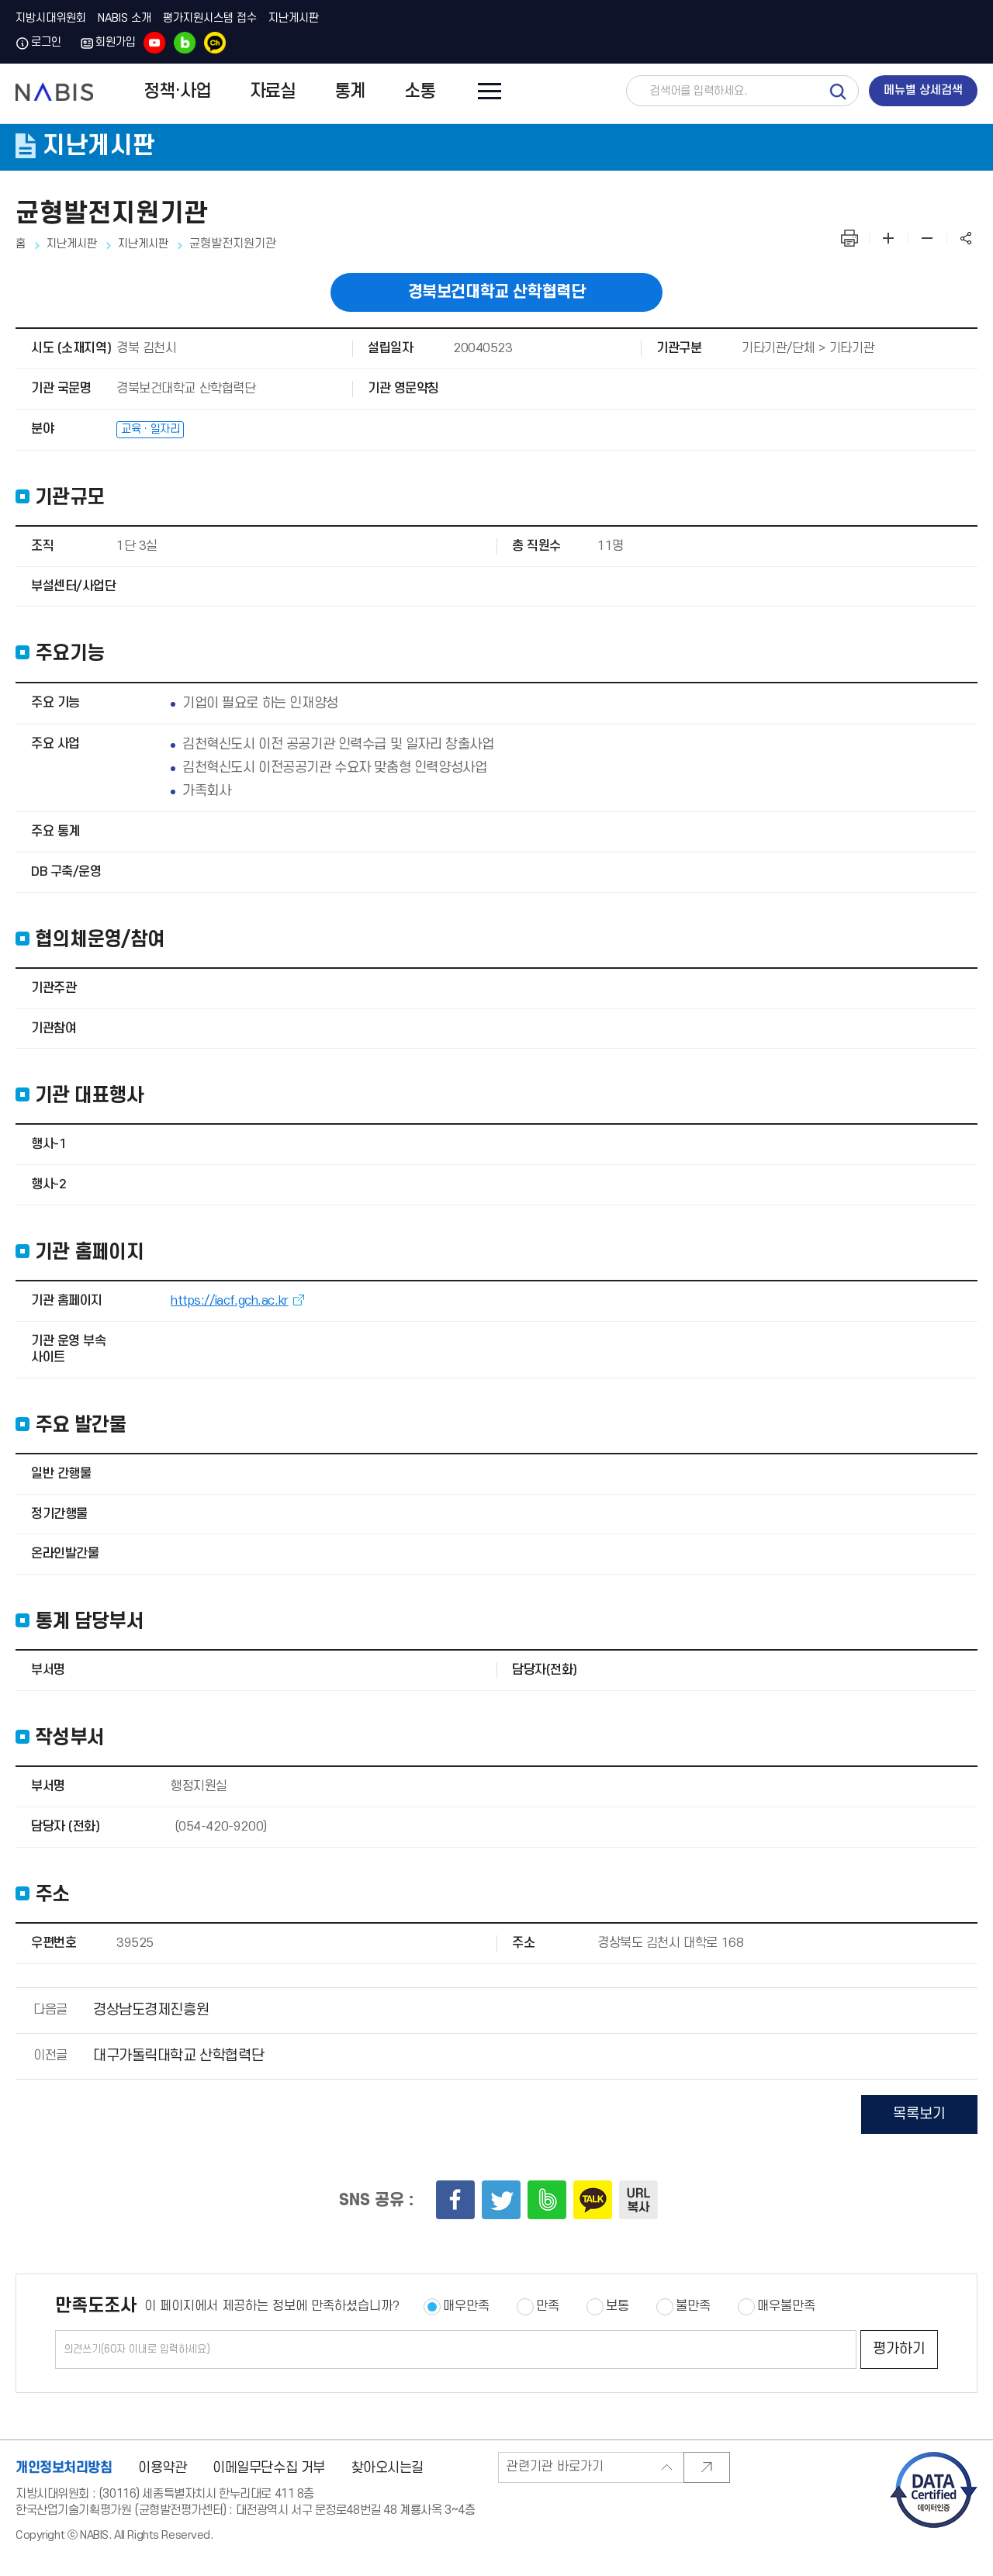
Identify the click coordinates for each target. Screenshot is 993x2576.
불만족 (693, 2306)
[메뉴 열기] (486, 90)
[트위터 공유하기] (501, 2200)
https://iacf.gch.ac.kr (230, 1301)
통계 (350, 92)
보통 (618, 2306)
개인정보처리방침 (64, 2467)
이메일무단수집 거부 (269, 2468)
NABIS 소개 (125, 19)
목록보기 (919, 2114)
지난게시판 (294, 19)
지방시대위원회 (51, 19)
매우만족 (466, 2306)
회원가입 (116, 43)
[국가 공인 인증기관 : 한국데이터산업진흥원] (934, 2457)
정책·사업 (177, 92)
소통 (420, 92)
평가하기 (899, 2349)
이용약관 (162, 2468)
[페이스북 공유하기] (455, 2200)
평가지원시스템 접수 (210, 19)
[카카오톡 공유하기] (593, 2200)
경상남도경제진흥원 (151, 2010)
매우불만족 (786, 2306)
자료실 (273, 92)
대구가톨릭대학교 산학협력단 (178, 2056)
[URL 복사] (638, 2200)
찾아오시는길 (388, 2468)
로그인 (46, 43)
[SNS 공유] (966, 238)
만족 (548, 2306)
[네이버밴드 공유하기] (547, 2200)
